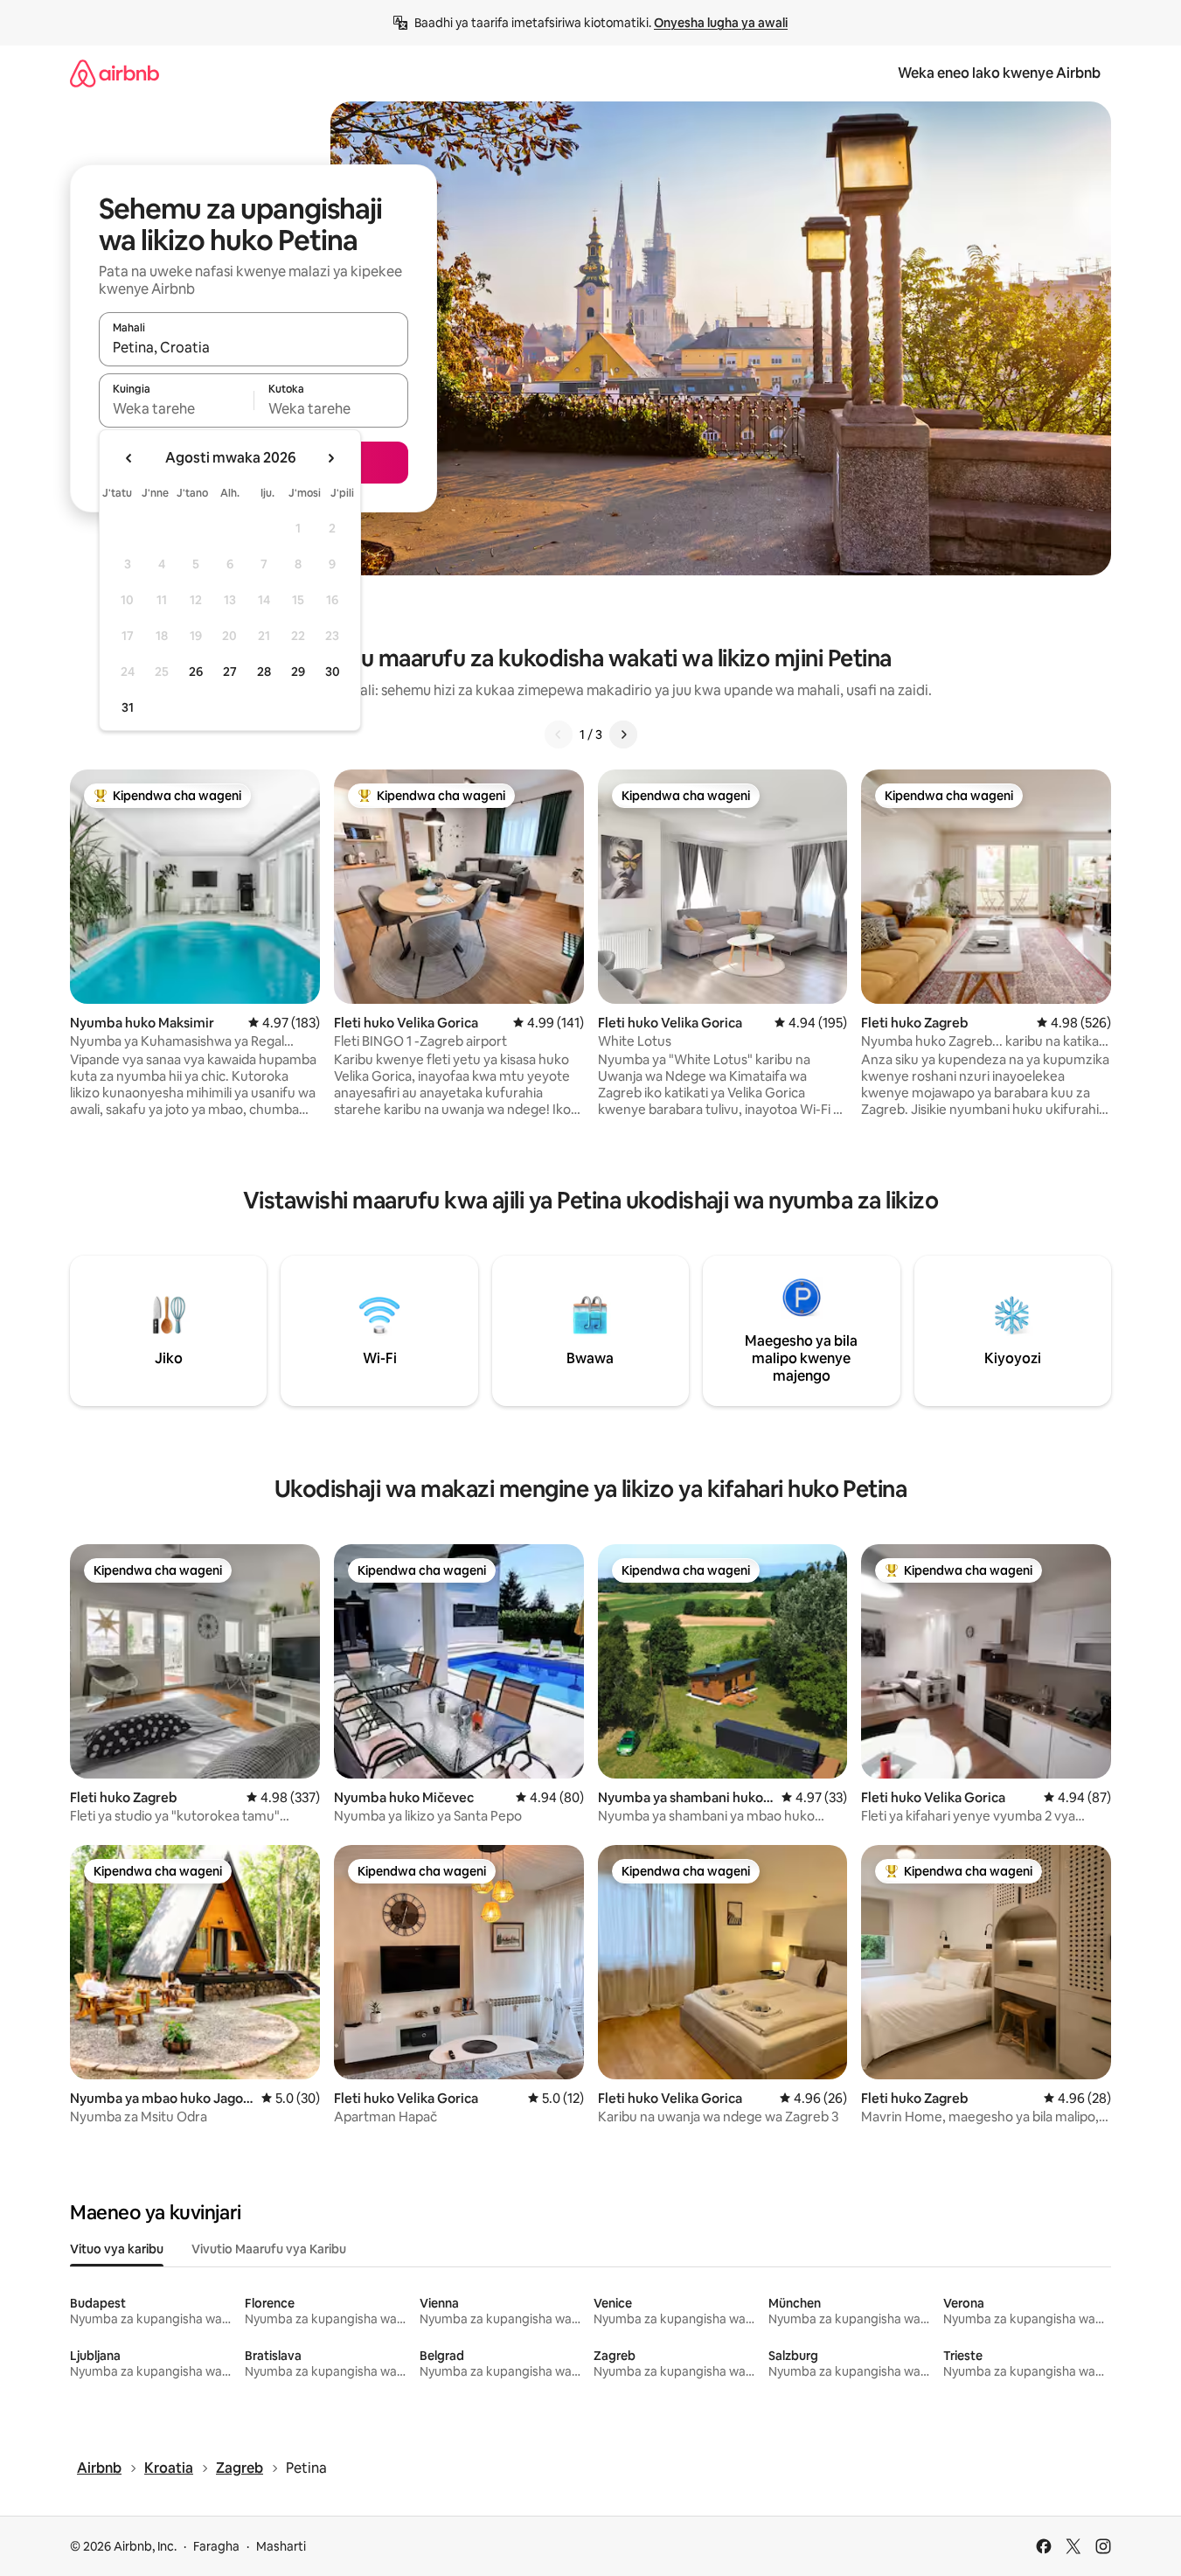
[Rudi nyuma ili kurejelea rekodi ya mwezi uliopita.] (129, 458)
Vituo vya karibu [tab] (117, 2249)
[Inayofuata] (623, 735)
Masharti (281, 2546)
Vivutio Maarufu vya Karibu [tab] (269, 2249)
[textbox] (176, 408)
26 (196, 672)
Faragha (216, 2546)
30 (333, 672)
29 (298, 672)
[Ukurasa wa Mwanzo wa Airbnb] (115, 73)
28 (264, 672)
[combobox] (254, 347)
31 (128, 707)
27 (230, 672)
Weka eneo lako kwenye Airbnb (999, 73)
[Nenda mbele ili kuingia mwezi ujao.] (330, 458)
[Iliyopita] (559, 735)
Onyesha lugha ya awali (721, 23)
